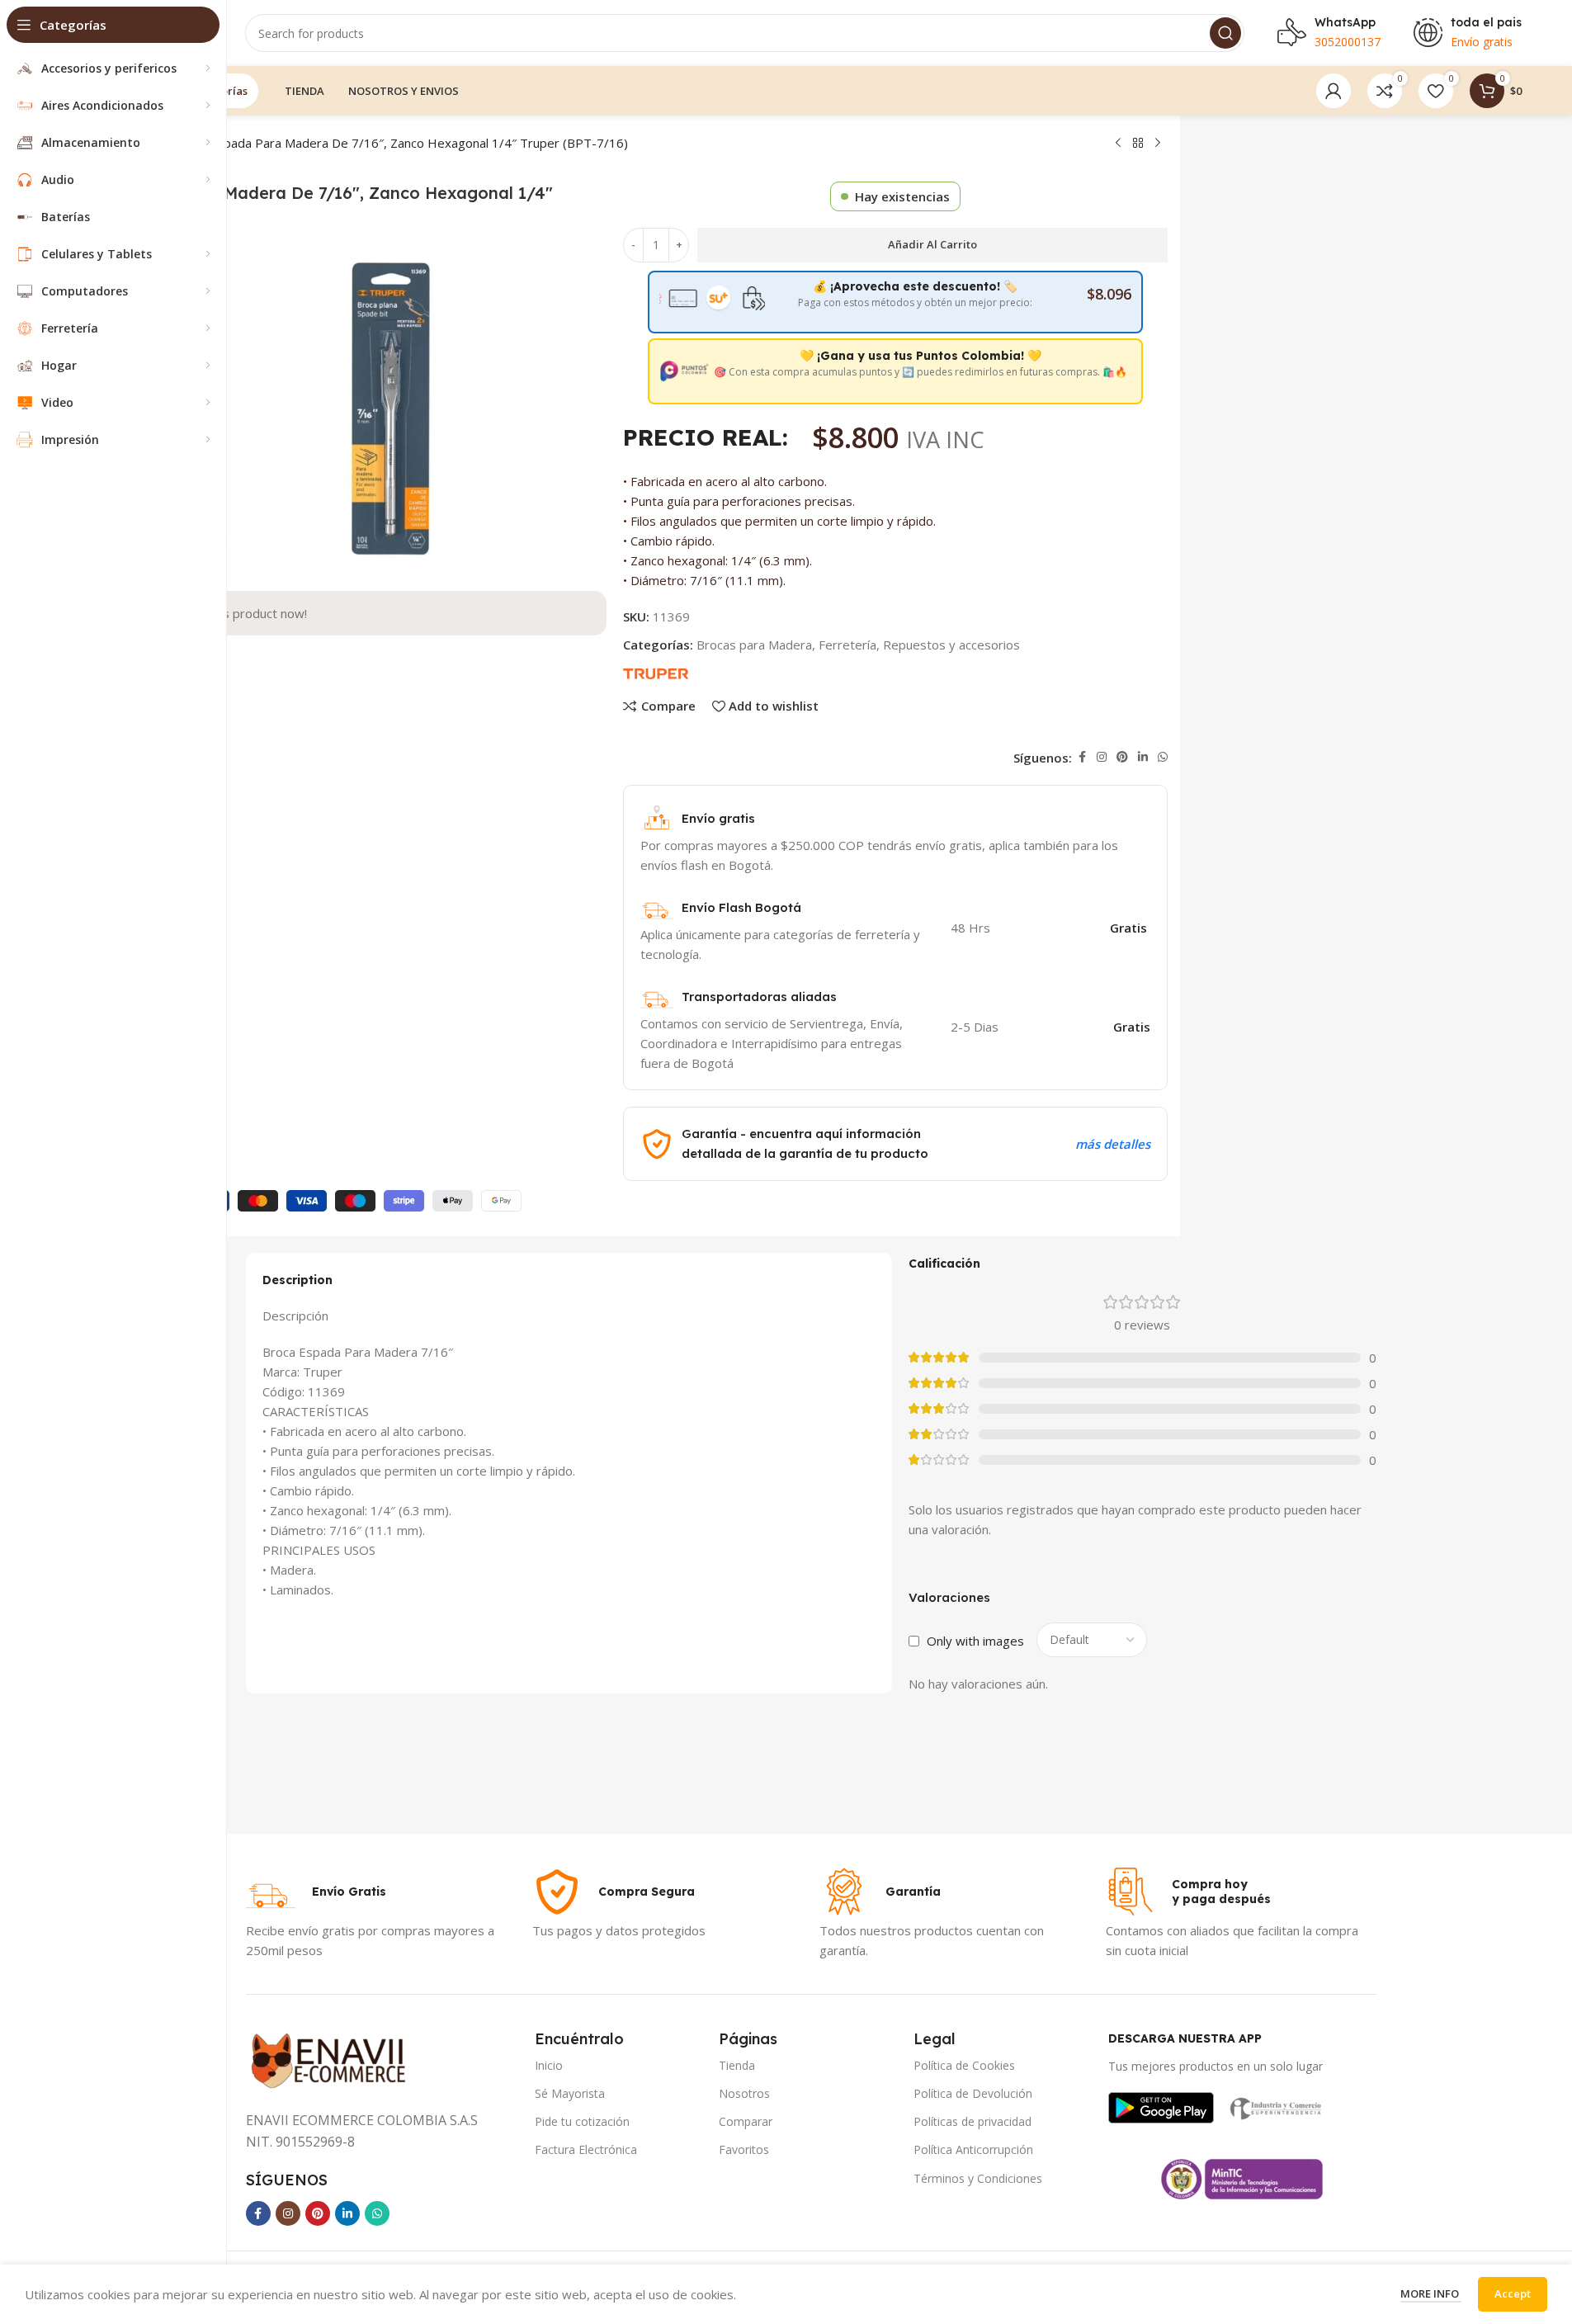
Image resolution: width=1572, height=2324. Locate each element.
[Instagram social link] (1102, 757)
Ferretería (847, 645)
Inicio (549, 2065)
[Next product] (1158, 144)
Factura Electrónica (586, 2149)
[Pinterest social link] (1122, 757)
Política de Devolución (973, 2093)
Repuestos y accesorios (951, 645)
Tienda (737, 2065)
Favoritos (744, 2149)
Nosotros (744, 2093)
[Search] (1225, 33)
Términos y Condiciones (978, 2178)
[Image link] (1161, 2106)
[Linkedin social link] (1143, 757)
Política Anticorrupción (973, 2149)
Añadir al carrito (932, 244)
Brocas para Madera (754, 645)
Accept (1513, 2293)
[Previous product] (1118, 144)
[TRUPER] (656, 673)
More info (1431, 2293)
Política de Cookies (964, 2065)
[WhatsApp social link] (1163, 757)
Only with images (975, 1641)
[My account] (1334, 91)
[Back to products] (1138, 144)
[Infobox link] (316, 1892)
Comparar (746, 2121)
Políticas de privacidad (972, 2121)
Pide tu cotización (582, 2121)
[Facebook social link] (1082, 757)
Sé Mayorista (570, 2093)
